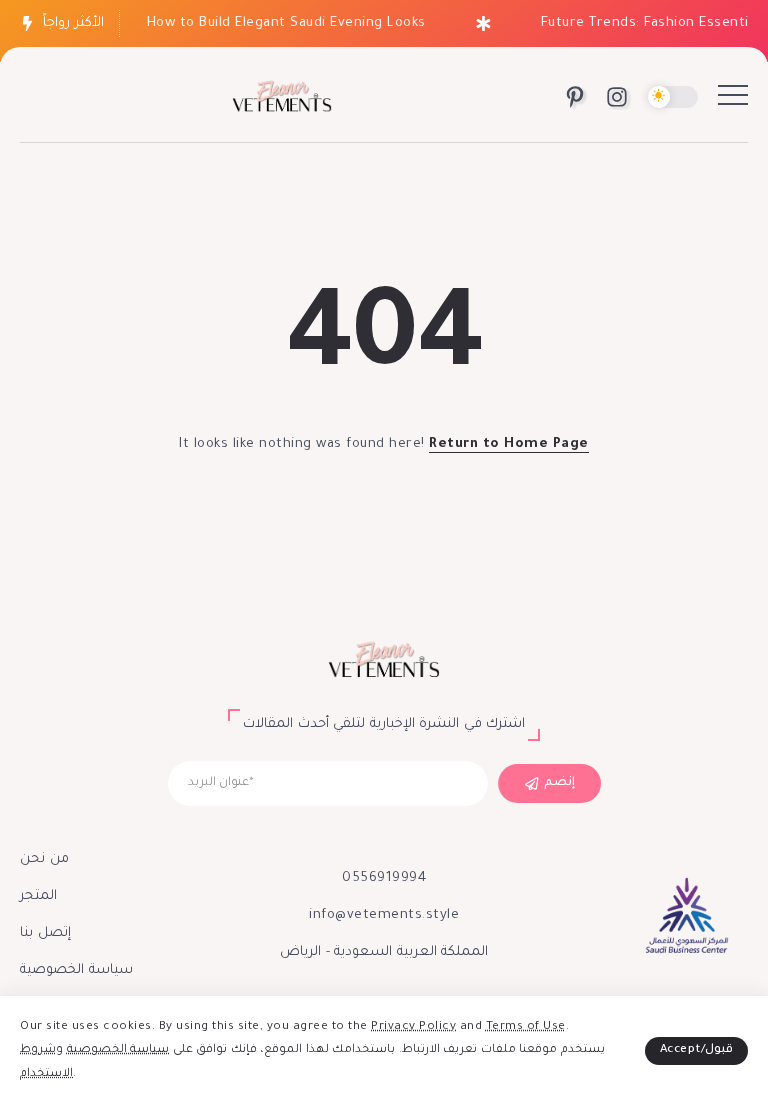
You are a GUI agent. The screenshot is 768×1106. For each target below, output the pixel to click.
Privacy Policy (413, 1027)
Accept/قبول (697, 1050)
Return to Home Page (509, 444)
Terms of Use (526, 1027)
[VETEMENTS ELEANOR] (282, 98)
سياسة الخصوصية (118, 1050)
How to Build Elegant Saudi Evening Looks (280, 23)
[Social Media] (575, 97)
